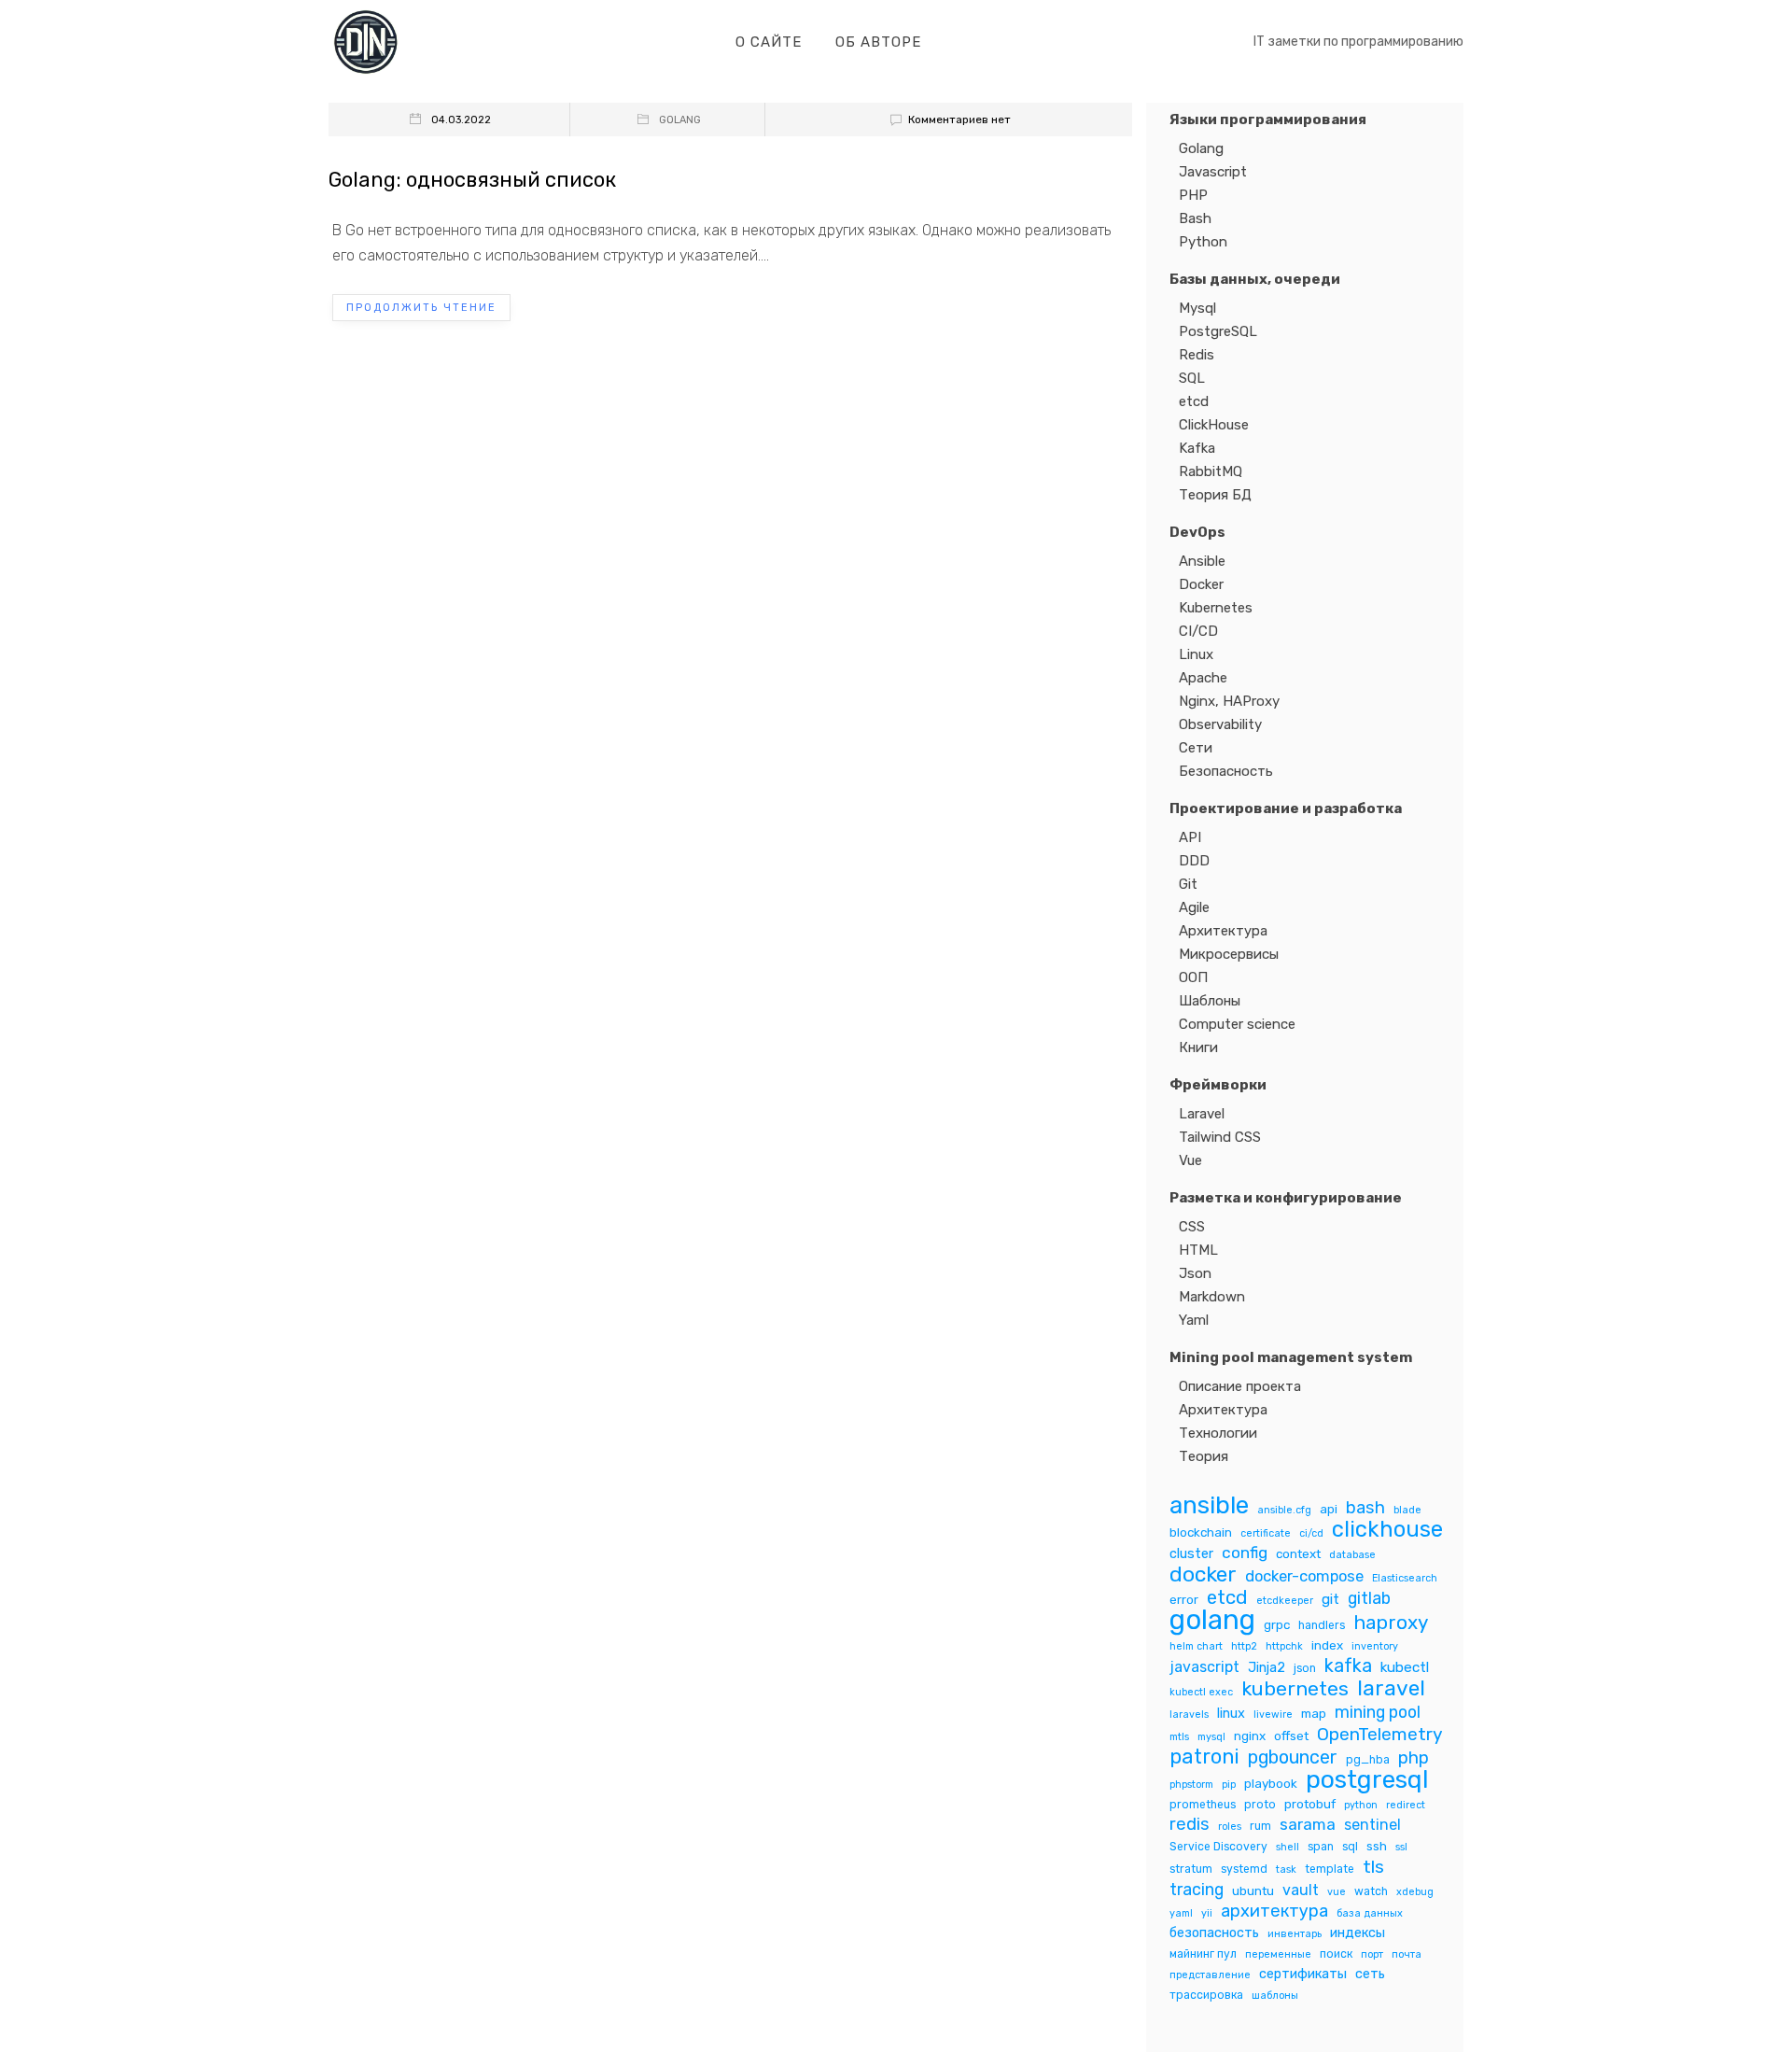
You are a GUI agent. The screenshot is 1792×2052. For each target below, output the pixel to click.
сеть (1370, 1974)
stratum (1191, 1869)
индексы (1358, 1933)
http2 (1244, 1646)
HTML (1198, 1250)
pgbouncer (1293, 1757)
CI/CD (1198, 631)
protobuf (1310, 1804)
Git (1188, 884)
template (1330, 1869)
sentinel (1372, 1825)
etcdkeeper (1285, 1601)
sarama (1308, 1824)
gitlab (1369, 1598)
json (1305, 1668)
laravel (1391, 1688)
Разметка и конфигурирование (1286, 1198)
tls (1373, 1867)
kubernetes (1295, 1688)
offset (1291, 1736)
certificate (1266, 1533)
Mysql (1197, 308)
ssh (1377, 1846)
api (1329, 1509)
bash (1365, 1508)
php (1414, 1758)
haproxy (1391, 1623)
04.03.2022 (461, 120)
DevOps (1197, 532)
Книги (1198, 1047)
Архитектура (1223, 931)
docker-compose (1304, 1576)
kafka (1348, 1666)
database (1352, 1555)
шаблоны (1275, 1996)
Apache (1203, 678)
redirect (1406, 1805)
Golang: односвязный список (472, 180)
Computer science (1237, 1024)
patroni (1204, 1757)
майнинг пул (1203, 1954)
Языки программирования (1268, 119)
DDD (1194, 861)
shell (1288, 1847)
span (1321, 1847)
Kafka (1197, 448)
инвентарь (1295, 1934)
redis (1190, 1825)
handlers (1322, 1625)
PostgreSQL (1218, 331)
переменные (1278, 1954)
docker (1203, 1574)
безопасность (1214, 1933)
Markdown (1212, 1297)
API (1190, 837)
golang (1212, 1620)
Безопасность (1226, 771)
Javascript (1213, 172)
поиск (1336, 1954)
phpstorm (1191, 1785)
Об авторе (878, 42)
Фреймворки (1218, 1085)
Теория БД (1215, 495)
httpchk (1284, 1646)
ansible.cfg (1284, 1510)
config (1245, 1553)
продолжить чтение (421, 308)
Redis (1197, 355)
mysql (1211, 1737)
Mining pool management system (1291, 1357)
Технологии (1218, 1433)
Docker (1201, 584)
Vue (1190, 1160)
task (1286, 1869)
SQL (1192, 378)
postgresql (1367, 1780)
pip (1229, 1785)
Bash (1195, 218)
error (1184, 1599)
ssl (1401, 1847)
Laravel (1202, 1114)
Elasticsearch (1405, 1578)
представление (1210, 1975)
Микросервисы (1229, 954)
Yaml (1194, 1320)
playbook (1271, 1783)
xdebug (1415, 1892)
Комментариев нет (959, 119)
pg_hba (1368, 1760)
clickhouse (1387, 1530)
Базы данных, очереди (1255, 279)
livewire (1273, 1715)
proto (1260, 1805)
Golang (680, 120)
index (1327, 1645)
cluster (1191, 1553)
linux (1231, 1713)
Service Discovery (1218, 1847)
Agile (1194, 907)
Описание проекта (1240, 1386)
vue (1337, 1892)
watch (1371, 1891)
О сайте (769, 42)
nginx (1250, 1736)
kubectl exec (1201, 1692)
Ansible (1202, 561)
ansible (1209, 1505)
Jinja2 (1267, 1667)
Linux (1196, 654)
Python (1203, 242)
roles (1230, 1827)
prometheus (1203, 1805)
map (1314, 1713)
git (1330, 1599)
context (1298, 1553)
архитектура (1274, 1911)
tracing (1197, 1889)
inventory (1375, 1646)
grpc (1277, 1624)
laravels (1189, 1715)
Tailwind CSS (1220, 1137)
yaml (1181, 1913)
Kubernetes (1216, 608)
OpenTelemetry (1380, 1734)
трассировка (1206, 1995)
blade (1407, 1510)
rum (1260, 1826)
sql (1350, 1847)
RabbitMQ (1211, 471)
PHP (1193, 195)
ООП (1193, 977)
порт (1372, 1954)
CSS (1192, 1227)
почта (1407, 1954)
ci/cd (1311, 1533)
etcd (1194, 401)
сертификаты (1303, 1974)
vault (1301, 1890)
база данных (1370, 1913)
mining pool (1378, 1712)
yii (1207, 1913)
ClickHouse (1214, 425)
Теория (1204, 1456)
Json (1195, 1273)
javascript (1204, 1667)
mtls (1179, 1737)
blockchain (1201, 1532)
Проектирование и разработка (1286, 808)
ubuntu (1253, 1890)
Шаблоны (1210, 1001)
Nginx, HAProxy (1229, 701)
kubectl (1405, 1667)
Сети (1196, 748)
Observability (1220, 724)
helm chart (1196, 1646)
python (1361, 1805)
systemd (1244, 1869)
